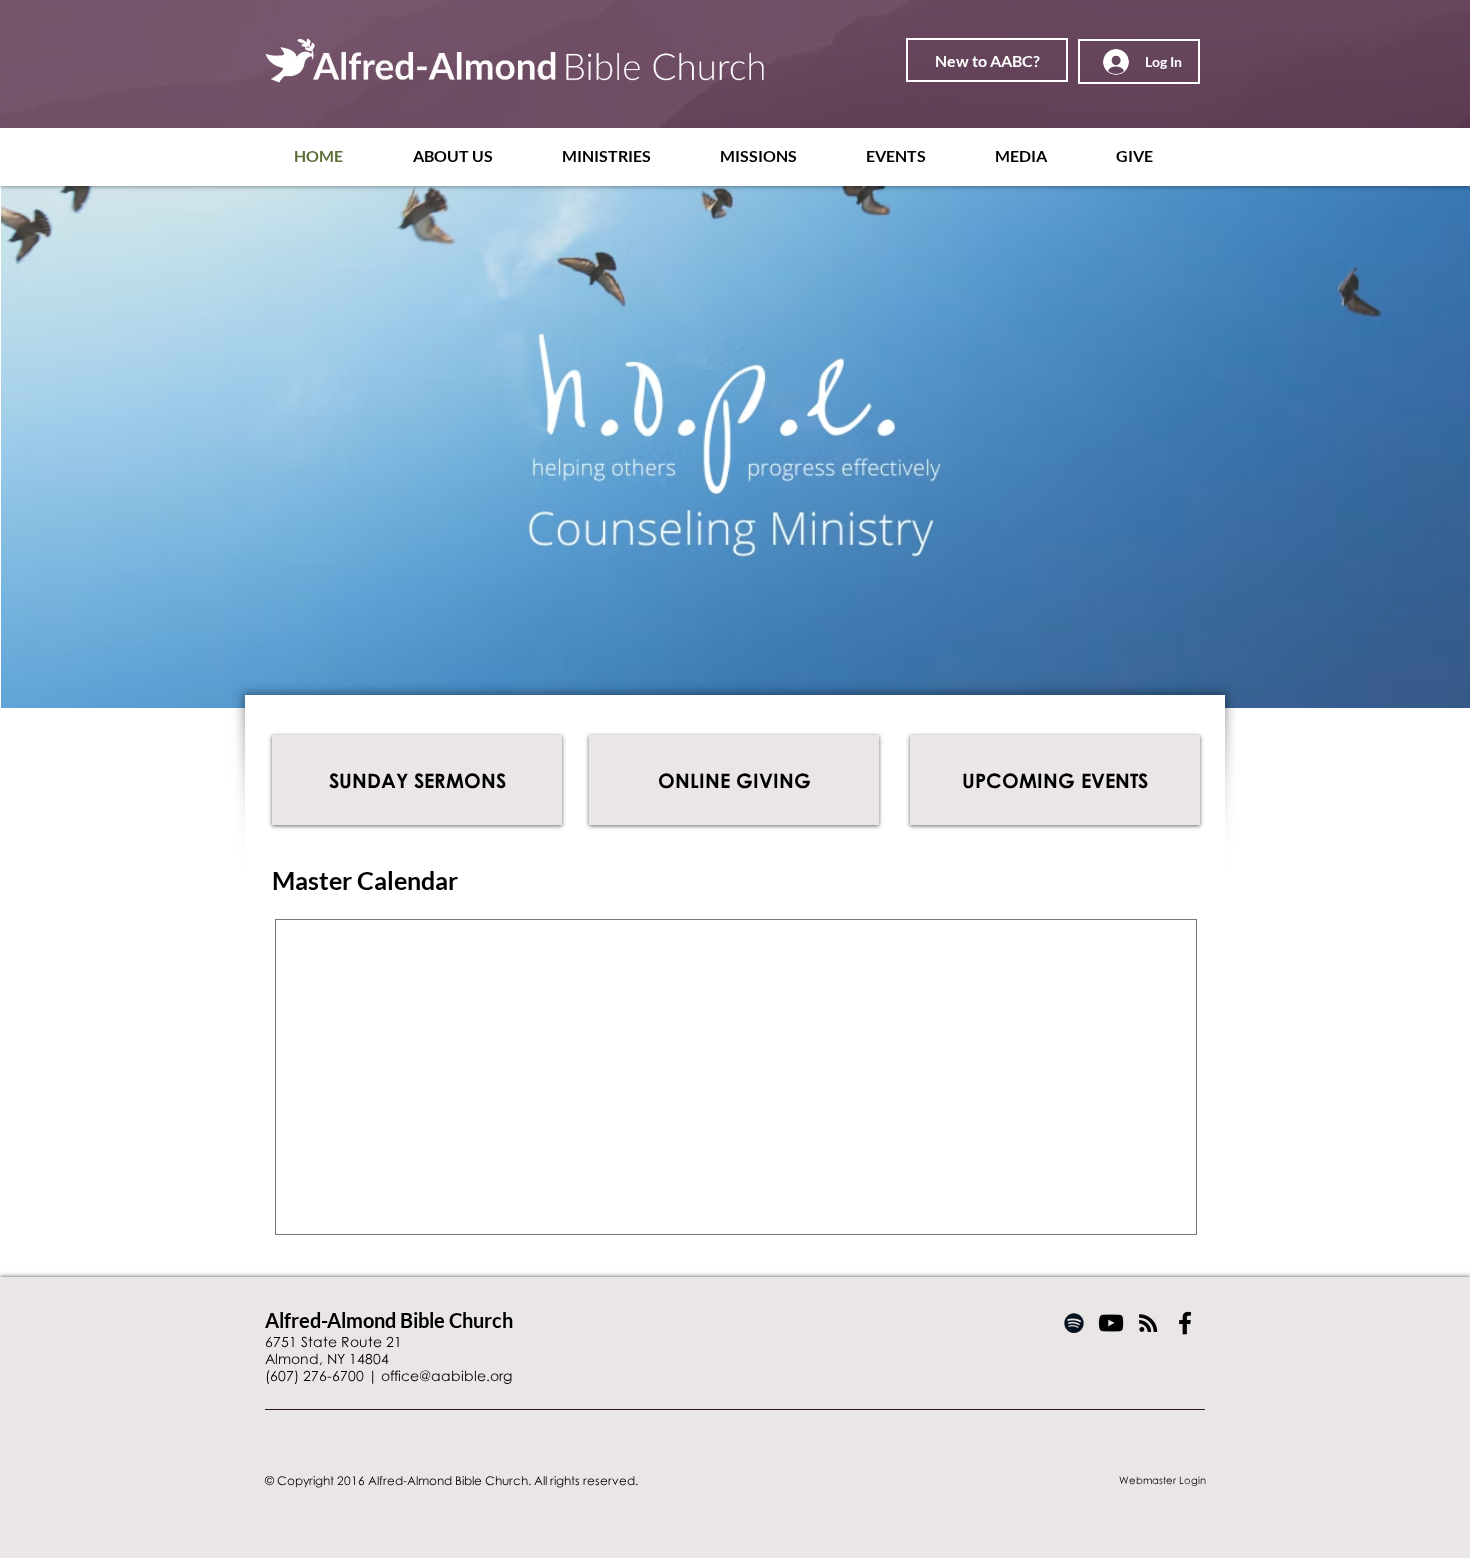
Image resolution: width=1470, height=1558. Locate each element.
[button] (472, 155)
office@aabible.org (446, 1375)
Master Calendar (365, 880)
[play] (1428, 690)
